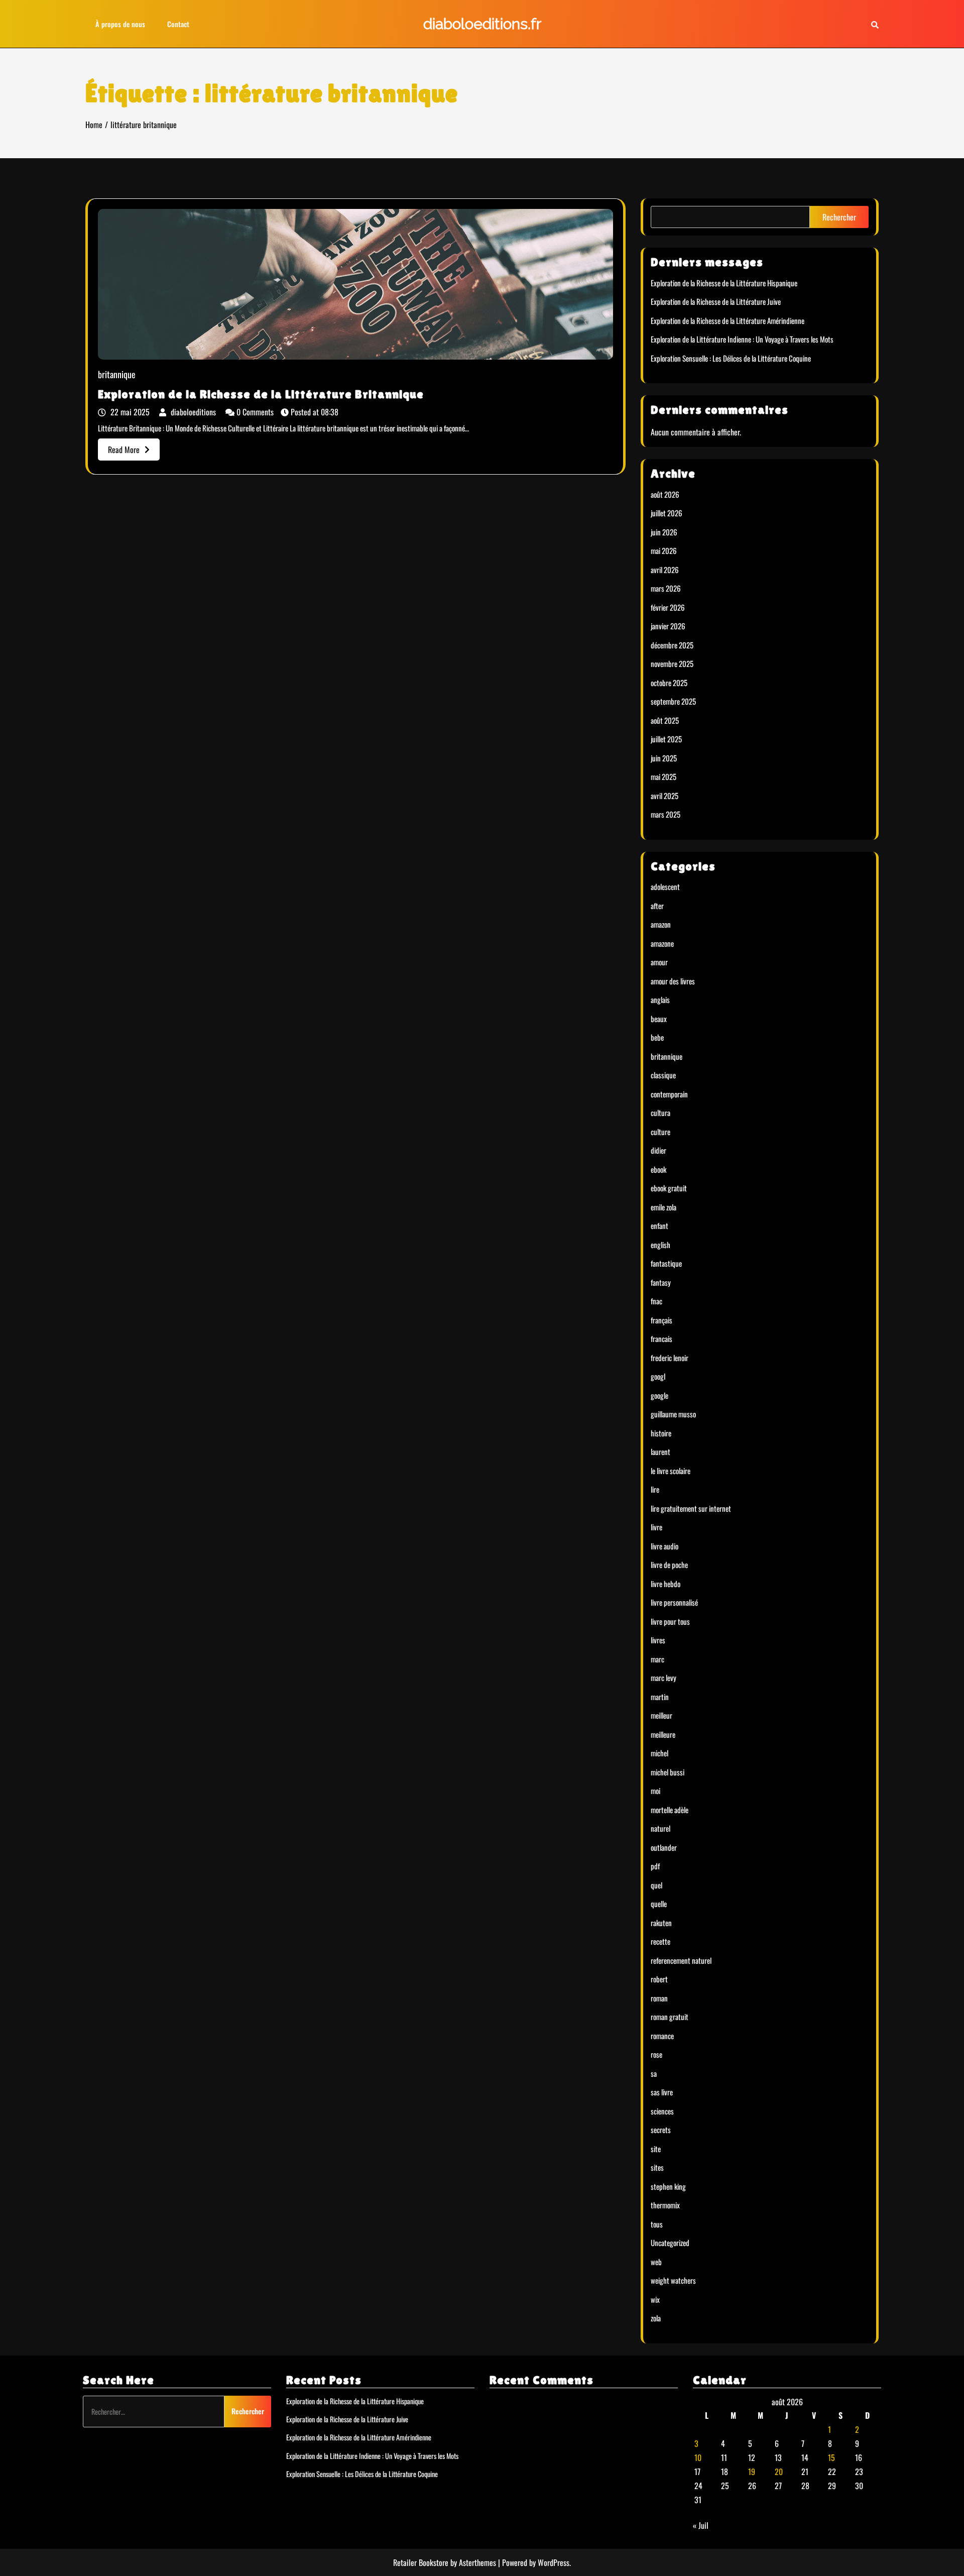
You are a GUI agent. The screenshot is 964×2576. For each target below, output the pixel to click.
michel (659, 1753)
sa (654, 2073)
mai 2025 (664, 776)
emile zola (664, 1207)
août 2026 (665, 494)
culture (660, 1132)
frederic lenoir (670, 1358)
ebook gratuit (669, 1188)
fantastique (666, 1263)
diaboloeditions (193, 412)
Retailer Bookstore (421, 2562)
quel (656, 1885)
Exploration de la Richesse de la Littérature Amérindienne (728, 320)
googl (658, 1376)
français (661, 1320)
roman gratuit (670, 2017)
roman (659, 1998)
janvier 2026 (668, 626)
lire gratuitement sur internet (691, 1508)
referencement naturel (681, 1960)
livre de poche (669, 1564)
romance (662, 2036)
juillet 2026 (667, 513)
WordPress (554, 2562)
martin (660, 1697)
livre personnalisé (674, 1602)
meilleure (663, 1734)
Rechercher (839, 217)
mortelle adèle (670, 1810)
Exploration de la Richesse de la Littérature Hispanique (724, 283)
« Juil (701, 2525)
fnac (656, 1301)
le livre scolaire (671, 1471)
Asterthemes (477, 2562)
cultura (660, 1112)
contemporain (669, 1094)
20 (779, 2472)
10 (698, 2457)
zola (656, 2318)
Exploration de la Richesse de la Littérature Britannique (261, 394)
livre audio (665, 1546)
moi (655, 1790)
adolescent (665, 886)
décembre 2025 (672, 645)
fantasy (661, 1282)
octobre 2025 (669, 683)
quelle (659, 1903)
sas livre (662, 2092)
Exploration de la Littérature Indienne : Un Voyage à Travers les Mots (742, 339)
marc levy (664, 1677)
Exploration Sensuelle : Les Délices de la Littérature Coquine (731, 358)
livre (656, 1527)
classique (663, 1075)
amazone (662, 943)
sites (657, 2167)
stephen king (668, 2186)
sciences (662, 2111)
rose (656, 2054)
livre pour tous (670, 1621)
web (656, 2262)
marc (657, 1659)
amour (659, 962)
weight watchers (673, 2280)
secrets (661, 2130)
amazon (661, 924)
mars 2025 (666, 814)
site (656, 2149)
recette (660, 1941)
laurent (660, 1451)
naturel (660, 1828)
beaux (659, 1019)
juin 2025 (664, 758)
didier (658, 1150)
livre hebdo (666, 1584)
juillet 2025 (666, 739)
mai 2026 (664, 550)
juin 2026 (664, 532)
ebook (658, 1169)
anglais (660, 999)
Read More (124, 450)
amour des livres (673, 981)
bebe (657, 1037)
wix (655, 2299)
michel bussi (668, 1772)
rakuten (661, 1923)
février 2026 (668, 607)
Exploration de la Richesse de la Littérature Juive (716, 301)
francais (661, 1338)
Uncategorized (670, 2243)
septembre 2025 (673, 701)
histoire (661, 1433)
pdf (655, 1866)
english (660, 1245)
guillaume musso (673, 1414)
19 (752, 2472)
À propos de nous (120, 24)
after (657, 906)
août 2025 (665, 720)
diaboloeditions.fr (482, 24)
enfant (659, 1225)
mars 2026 (666, 588)
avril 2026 (665, 570)
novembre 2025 (672, 663)
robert (659, 1979)
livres (658, 1640)
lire (655, 1489)
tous (657, 2224)
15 (831, 2457)
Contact (178, 24)
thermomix (665, 2205)
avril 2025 (665, 796)
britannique (117, 375)
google (659, 1395)
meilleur (661, 1715)
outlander (664, 1847)
